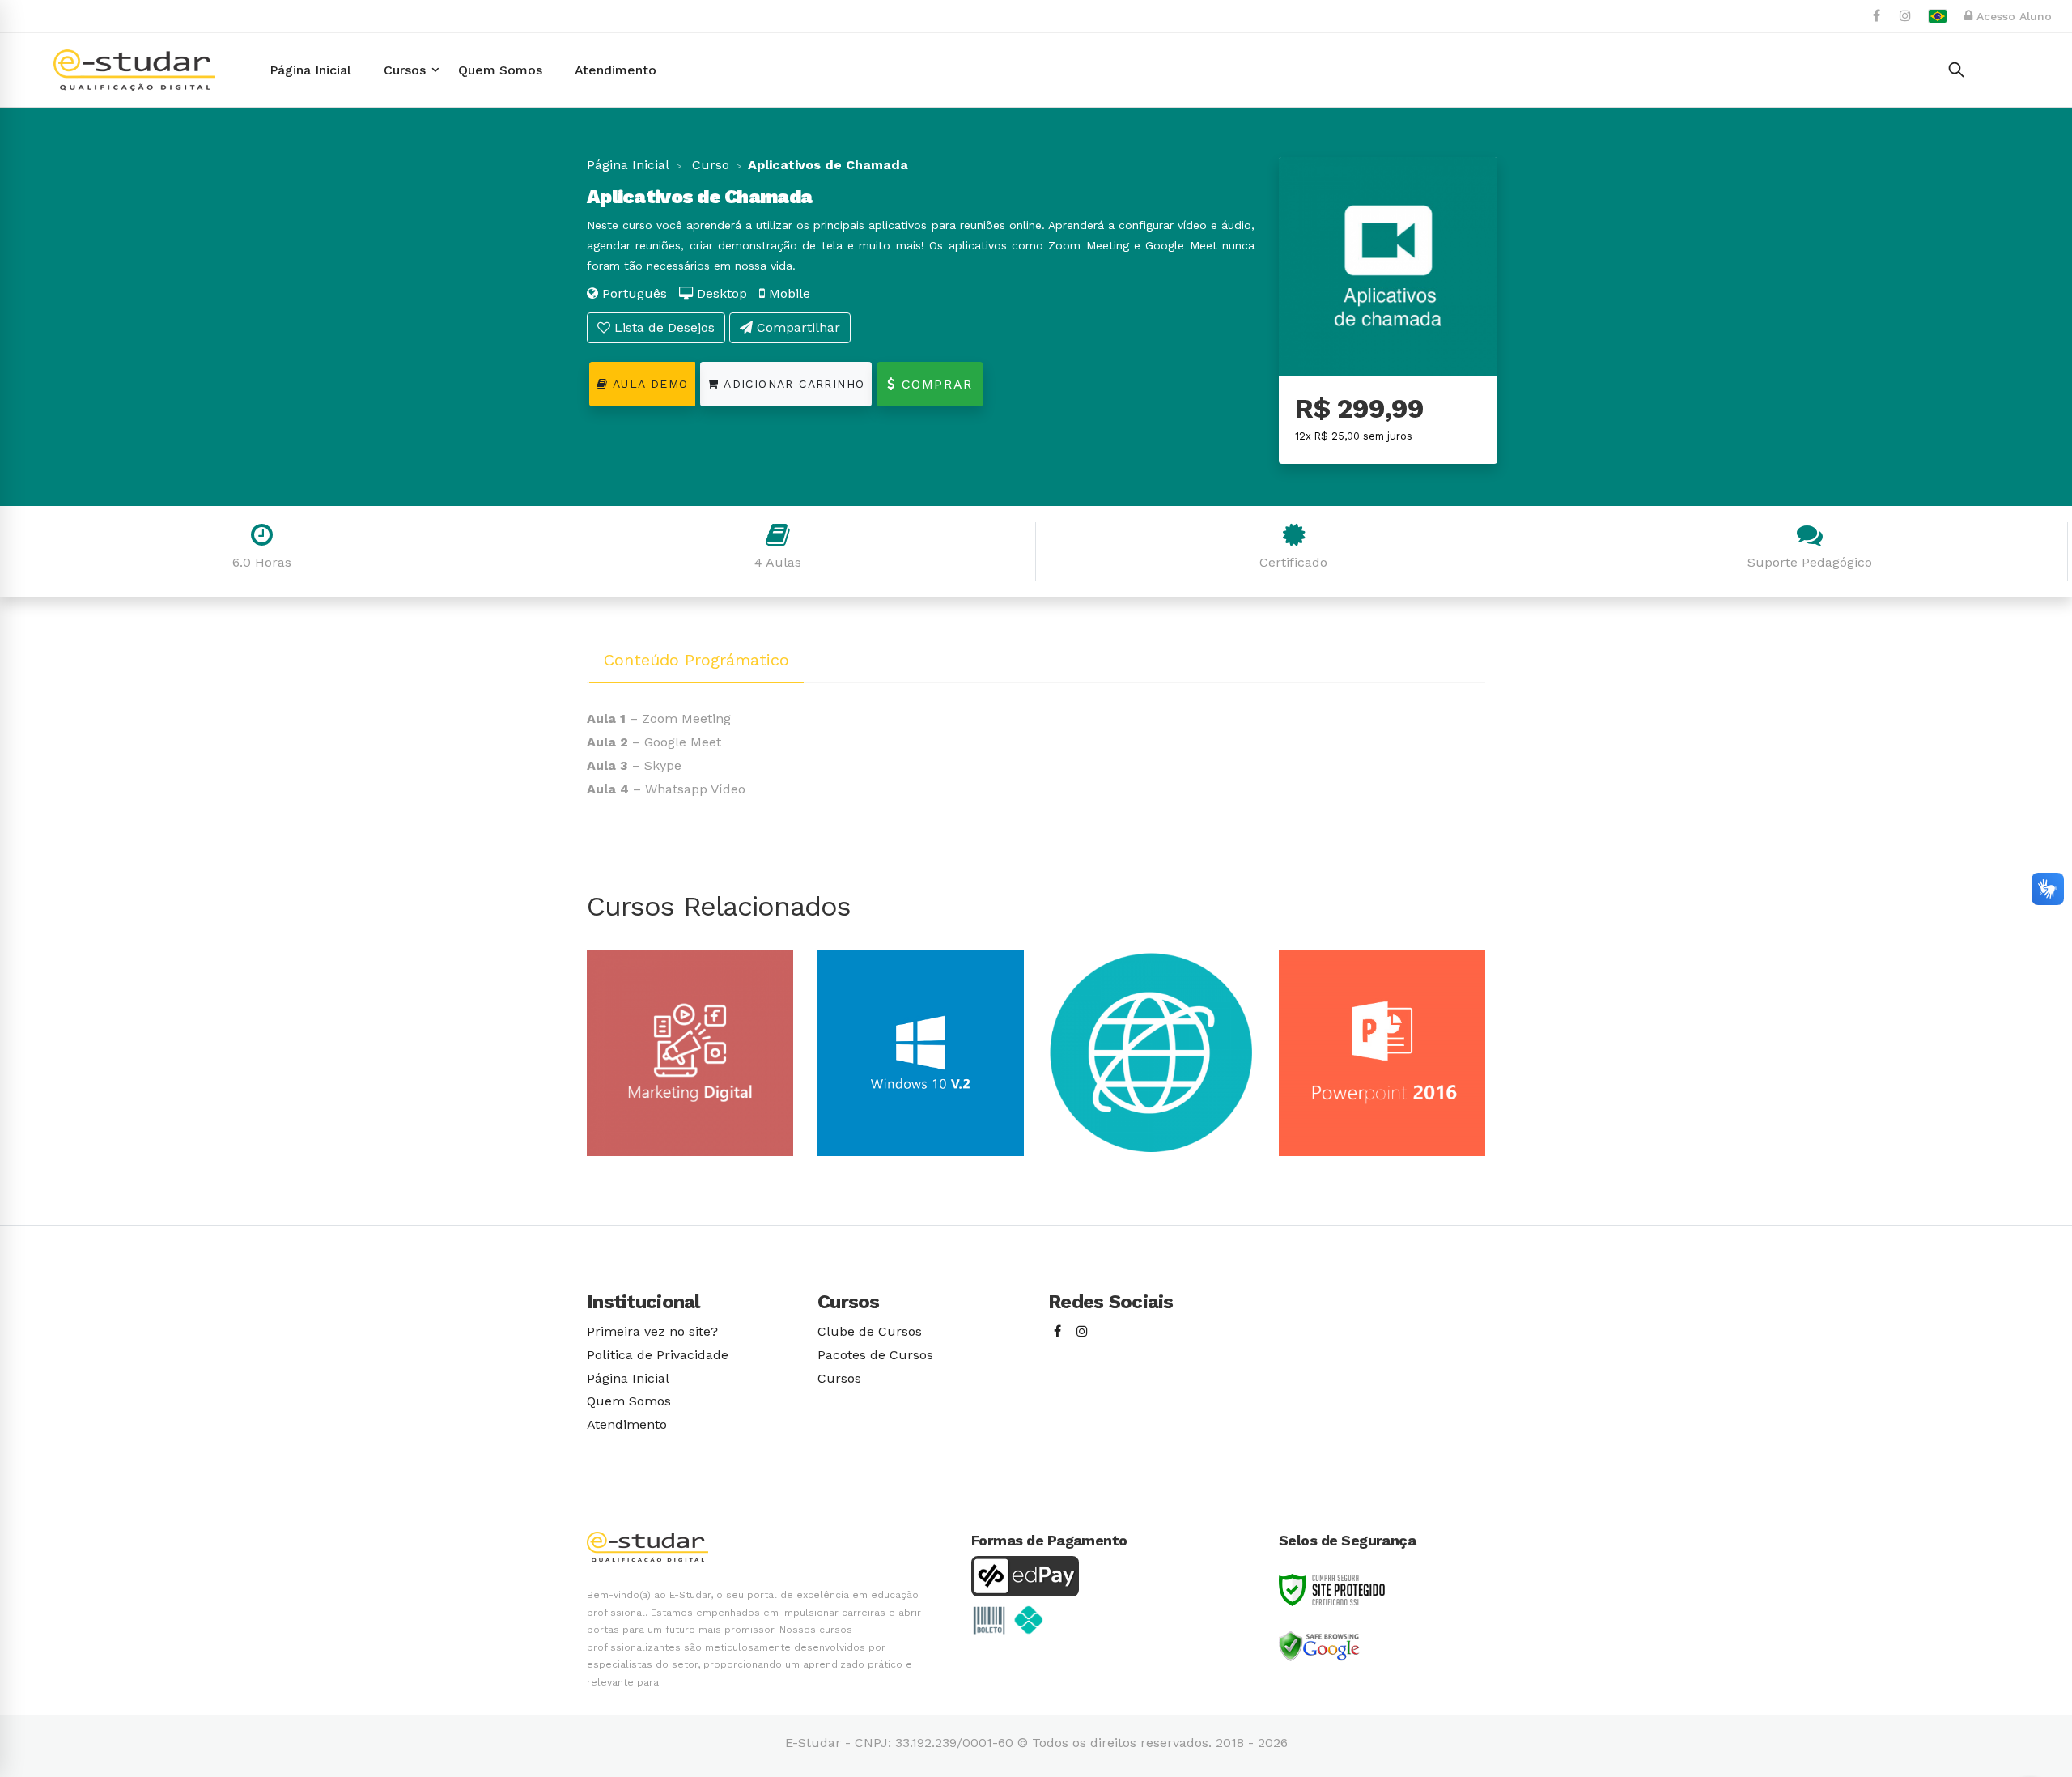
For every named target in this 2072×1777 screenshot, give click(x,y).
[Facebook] (1057, 1332)
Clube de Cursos (870, 1331)
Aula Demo (648, 384)
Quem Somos (629, 1401)
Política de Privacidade (658, 1355)
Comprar (934, 384)
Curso (709, 165)
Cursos (839, 1378)
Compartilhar (796, 327)
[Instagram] (1082, 1332)
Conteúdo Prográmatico (696, 660)
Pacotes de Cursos (875, 1355)
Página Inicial (628, 165)
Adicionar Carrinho (792, 384)
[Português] (1938, 16)
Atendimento (627, 1424)
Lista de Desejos (662, 327)
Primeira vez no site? (652, 1331)
